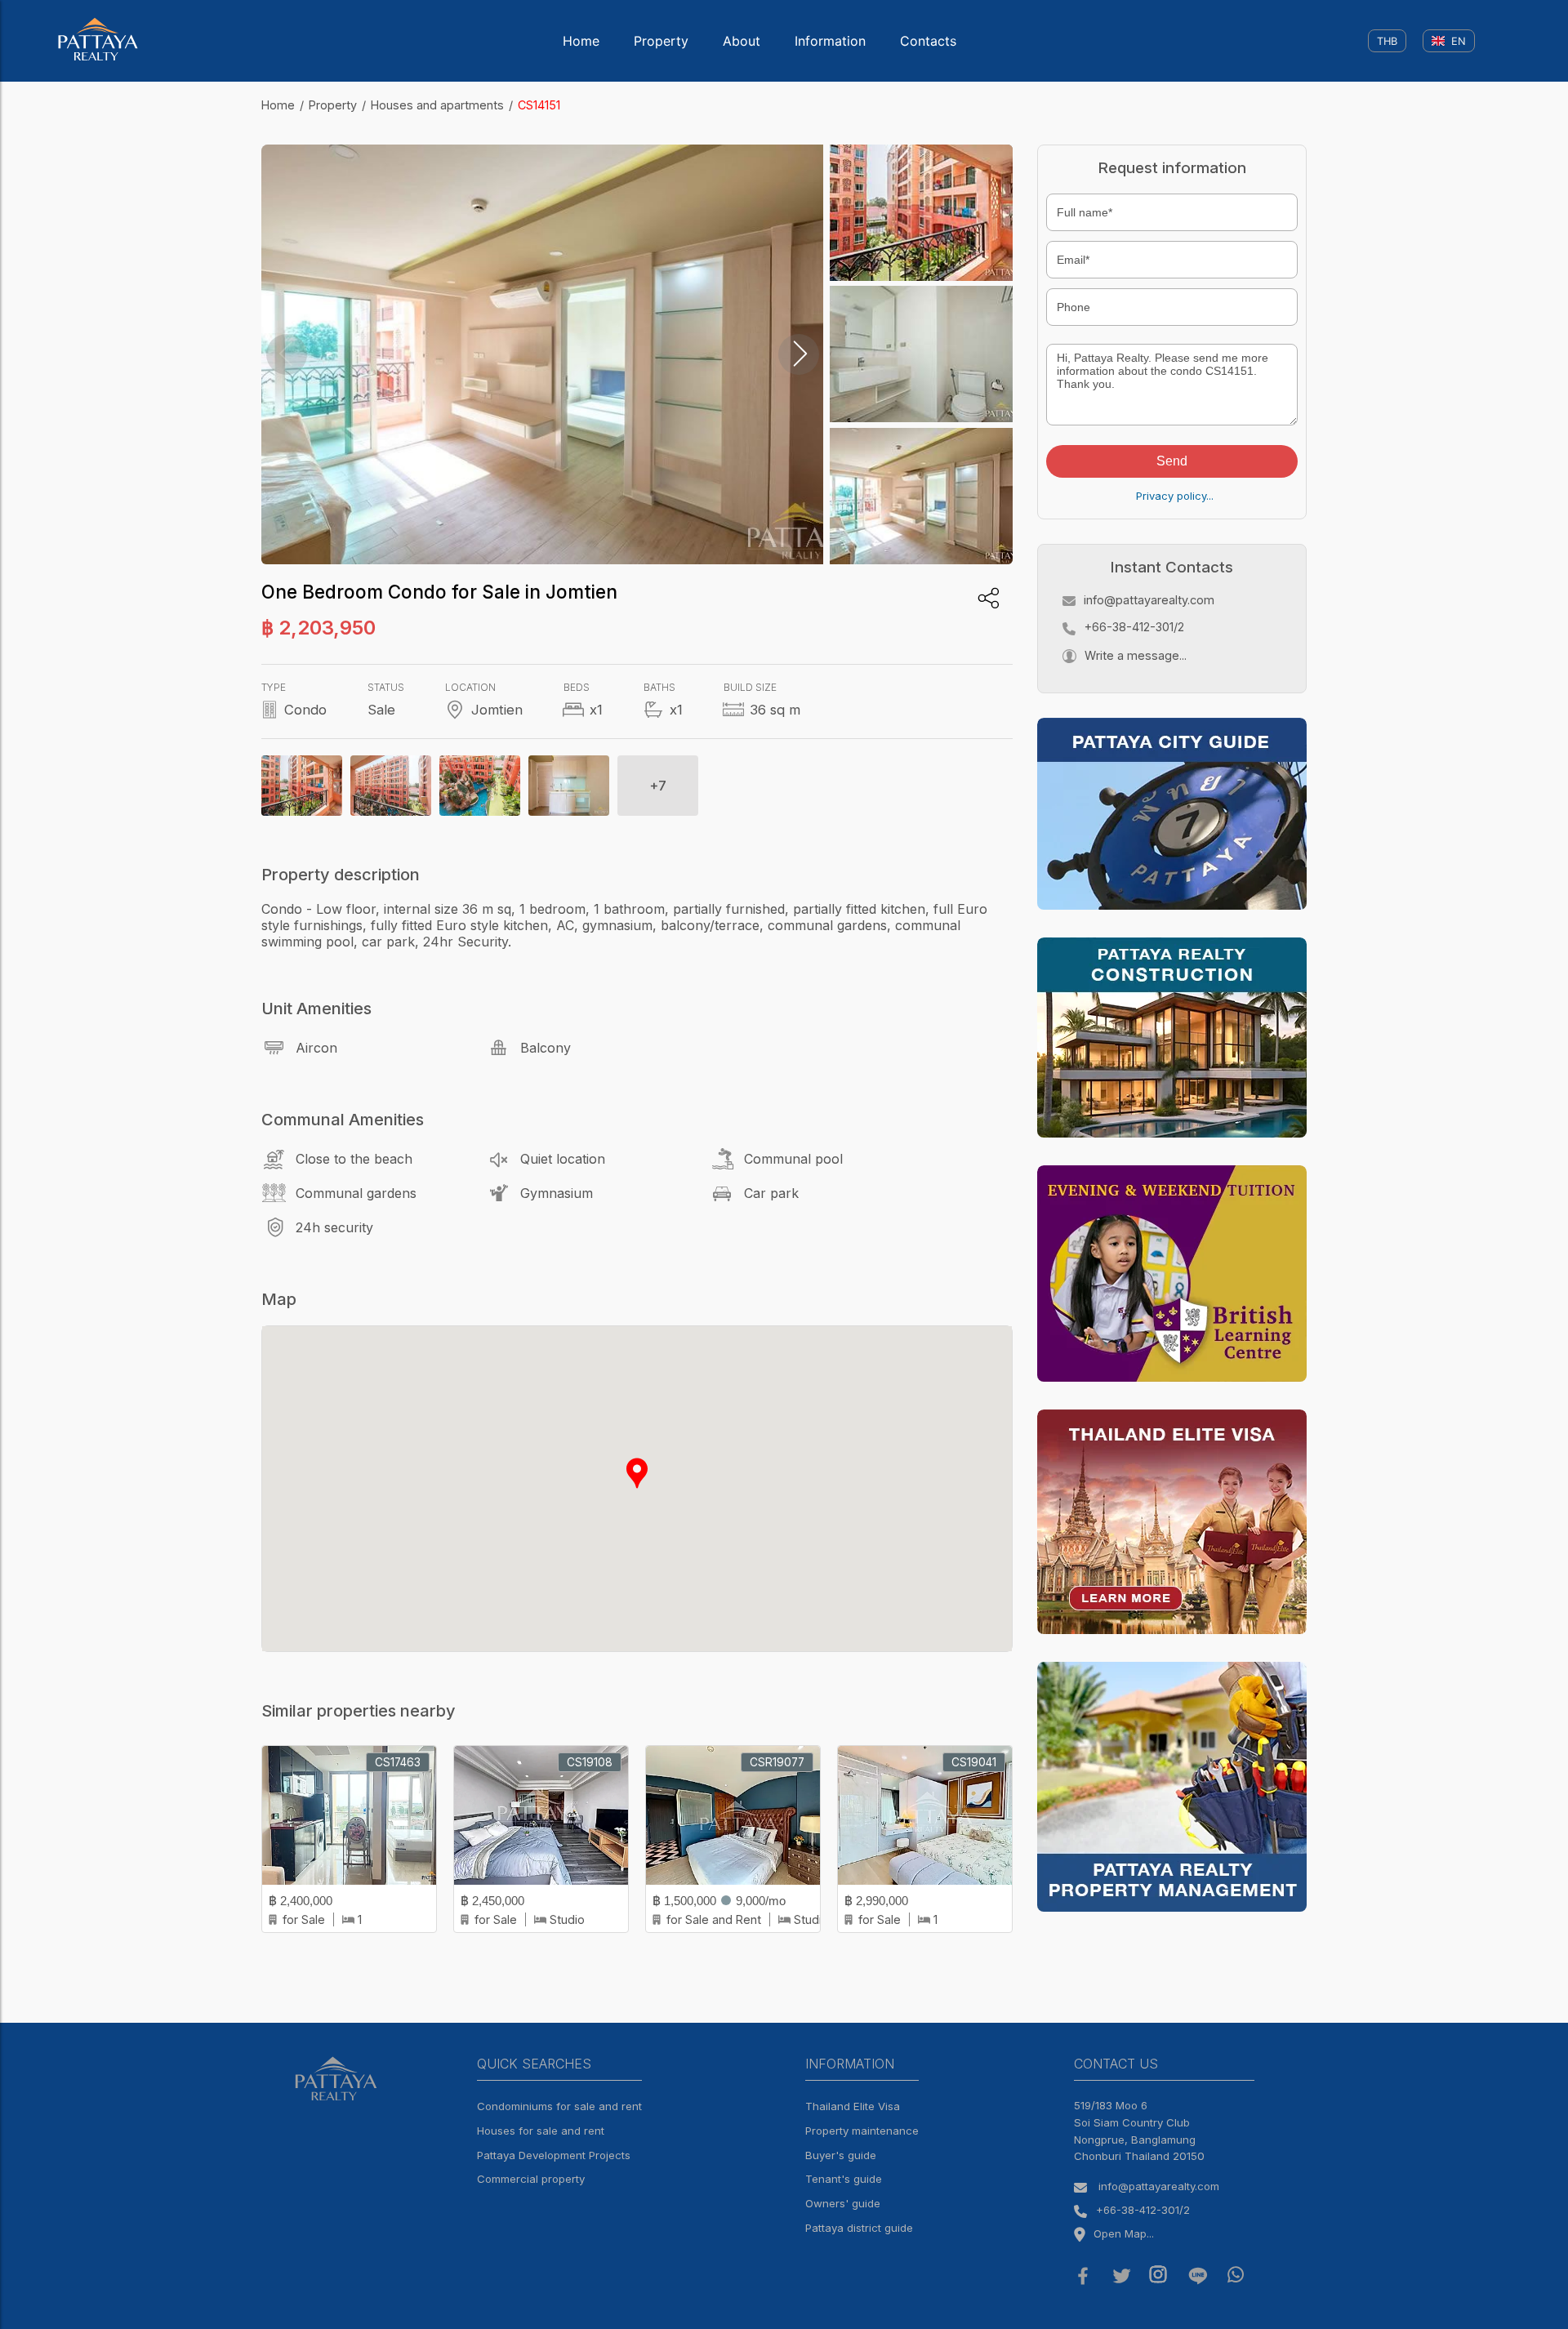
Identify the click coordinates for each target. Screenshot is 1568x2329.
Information (830, 41)
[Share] (989, 598)
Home (581, 41)
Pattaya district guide (859, 2228)
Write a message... (1136, 655)
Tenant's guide (844, 2179)
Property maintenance (862, 2131)
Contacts (928, 41)
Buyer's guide (841, 2155)
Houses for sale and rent (541, 2131)
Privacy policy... (1175, 496)
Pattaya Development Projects (554, 2155)
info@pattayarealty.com (1149, 600)
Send (1172, 461)
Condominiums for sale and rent (559, 2106)
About (742, 41)
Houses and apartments (437, 105)
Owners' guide (843, 2203)
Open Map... (1124, 2233)
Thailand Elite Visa (853, 2106)
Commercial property (531, 2179)
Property (661, 41)
